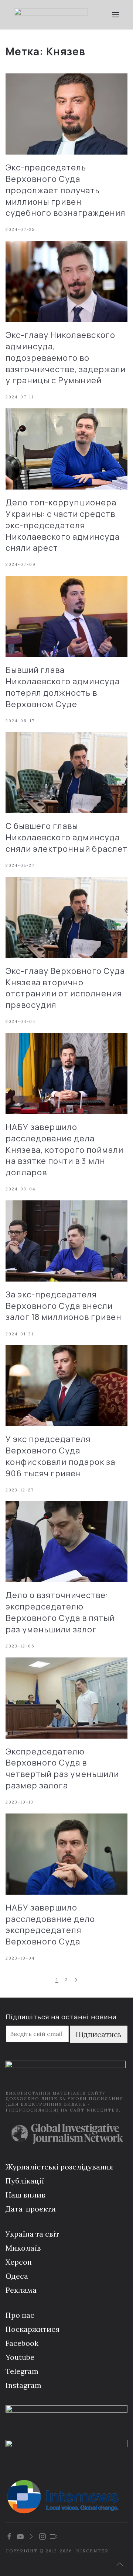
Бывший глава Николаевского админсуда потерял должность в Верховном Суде (63, 687)
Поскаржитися (33, 2329)
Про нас (20, 2315)
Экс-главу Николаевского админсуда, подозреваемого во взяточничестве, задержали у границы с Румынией (66, 358)
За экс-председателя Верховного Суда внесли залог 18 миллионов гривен (64, 1306)
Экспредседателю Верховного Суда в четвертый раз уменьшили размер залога (62, 1768)
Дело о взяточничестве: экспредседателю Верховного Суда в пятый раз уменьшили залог (60, 1612)
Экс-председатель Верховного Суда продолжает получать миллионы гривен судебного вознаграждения (65, 190)
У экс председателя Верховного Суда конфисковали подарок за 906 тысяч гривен (60, 1456)
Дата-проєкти (31, 2209)
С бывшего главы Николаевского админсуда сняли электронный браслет (66, 837)
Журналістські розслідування (59, 2167)
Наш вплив (25, 2195)
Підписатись (99, 2034)
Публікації (25, 2181)
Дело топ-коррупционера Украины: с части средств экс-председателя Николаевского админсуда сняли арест (63, 525)
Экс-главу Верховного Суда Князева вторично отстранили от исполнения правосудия (65, 988)
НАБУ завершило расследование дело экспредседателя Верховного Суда (50, 1925)
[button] (115, 15)
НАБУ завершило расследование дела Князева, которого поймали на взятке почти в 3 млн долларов (64, 1150)
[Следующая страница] (76, 1980)
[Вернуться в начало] (51, 15)
